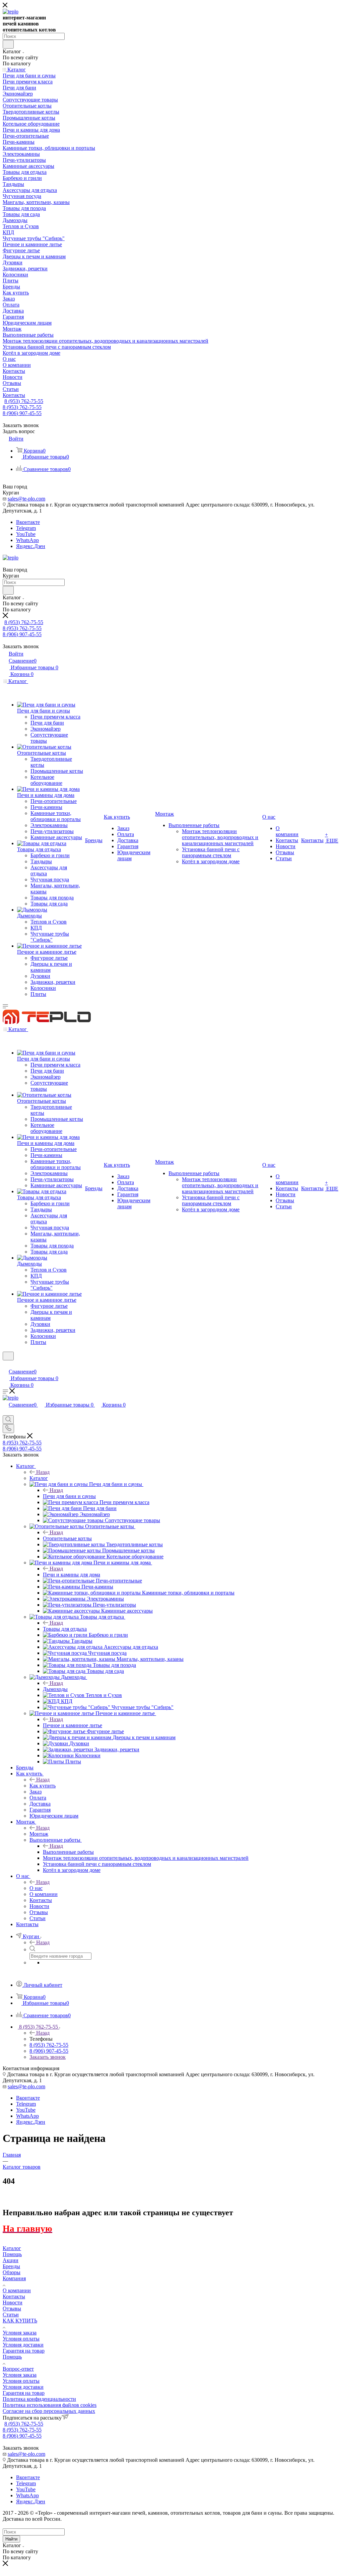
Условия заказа (20, 2333)
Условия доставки (23, 2345)
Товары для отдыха (65, 1629)
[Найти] (8, 44)
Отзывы (12, 2309)
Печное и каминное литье (73, 1725)
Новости (13, 2302)
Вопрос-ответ (18, 2369)
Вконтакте (28, 522)
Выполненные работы (68, 1852)
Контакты (14, 2296)
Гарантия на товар (24, 2351)
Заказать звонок (48, 2057)
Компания (14, 2278)
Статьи (11, 2315)
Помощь (12, 2254)
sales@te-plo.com (26, 499)
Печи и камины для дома (72, 1575)
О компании (17, 2290)
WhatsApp (27, 540)
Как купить (43, 1786)
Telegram (26, 528)
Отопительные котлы (67, 1538)
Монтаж (39, 1834)
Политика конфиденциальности (39, 2399)
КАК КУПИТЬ (20, 2321)
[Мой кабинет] (6, 1365)
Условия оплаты (21, 2339)
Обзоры (12, 2272)
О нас (36, 1888)
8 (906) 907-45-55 (22, 413)
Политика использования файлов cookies (50, 2405)
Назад (43, 1472)
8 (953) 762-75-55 (24, 401)
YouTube (26, 534)
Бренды (11, 2266)
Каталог (39, 1478)
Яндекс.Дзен (31, 546)
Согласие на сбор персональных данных (49, 2411)
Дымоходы (55, 1689)
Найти (11, 2539)
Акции (11, 2260)
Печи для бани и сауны (69, 1496)
